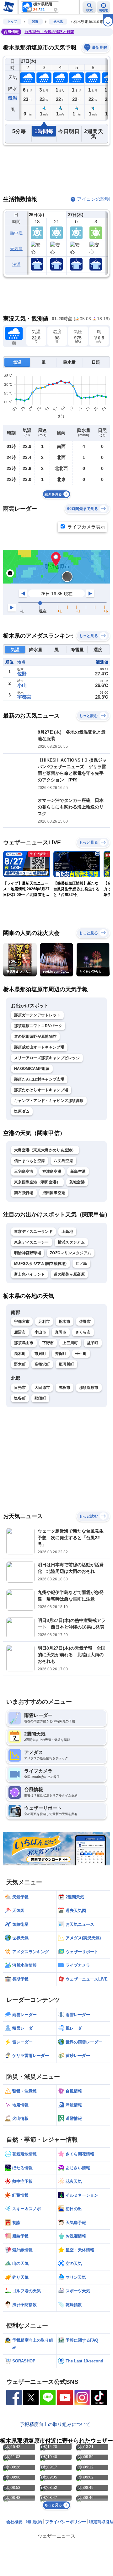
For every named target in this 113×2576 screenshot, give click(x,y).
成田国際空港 (54, 1193)
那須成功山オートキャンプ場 (39, 1047)
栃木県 (58, 22)
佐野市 (85, 1322)
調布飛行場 (24, 1193)
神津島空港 (52, 1171)
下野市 (48, 1343)
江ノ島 (81, 1264)
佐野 (22, 674)
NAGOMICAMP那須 (32, 1069)
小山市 (40, 1332)
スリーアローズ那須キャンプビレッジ (47, 1058)
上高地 (67, 1232)
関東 (35, 22)
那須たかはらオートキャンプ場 (41, 1090)
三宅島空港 (24, 1171)
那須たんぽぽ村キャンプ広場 (39, 1079)
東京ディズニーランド (33, 1232)
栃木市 (65, 1322)
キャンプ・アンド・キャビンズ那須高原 (49, 1101)
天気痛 (16, 249)
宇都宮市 (22, 1322)
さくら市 (83, 1332)
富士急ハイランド (30, 1274)
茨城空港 (77, 1182)
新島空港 (78, 1171)
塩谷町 (20, 1398)
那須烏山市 (24, 1343)
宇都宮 (24, 697)
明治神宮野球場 (28, 1253)
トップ (12, 22)
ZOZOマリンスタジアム (71, 1253)
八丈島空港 (63, 1161)
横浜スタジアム (71, 1242)
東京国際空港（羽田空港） (37, 1182)
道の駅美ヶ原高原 (69, 1274)
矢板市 (65, 1388)
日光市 (20, 1388)
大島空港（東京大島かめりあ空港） (45, 1150)
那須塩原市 (89, 1388)
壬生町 (81, 1354)
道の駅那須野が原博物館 (35, 1037)
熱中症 (16, 233)
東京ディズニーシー (32, 1242)
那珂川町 (66, 1364)
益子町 (93, 1343)
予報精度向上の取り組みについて (55, 2424)
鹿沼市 (20, 1332)
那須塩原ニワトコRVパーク (38, 1026)
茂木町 (20, 1354)
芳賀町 (61, 1354)
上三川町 (70, 1343)
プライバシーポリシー (66, 2522)
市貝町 (40, 1354)
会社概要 (14, 2522)
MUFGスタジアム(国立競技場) (40, 1264)
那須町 (40, 1398)
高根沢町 (42, 1364)
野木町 (20, 1364)
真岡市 (61, 1332)
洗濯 (16, 264)
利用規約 (34, 2522)
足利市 (44, 1322)
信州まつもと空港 (30, 1161)
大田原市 (42, 1388)
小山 (22, 685)
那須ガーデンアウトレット (37, 1015)
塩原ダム (22, 1111)
